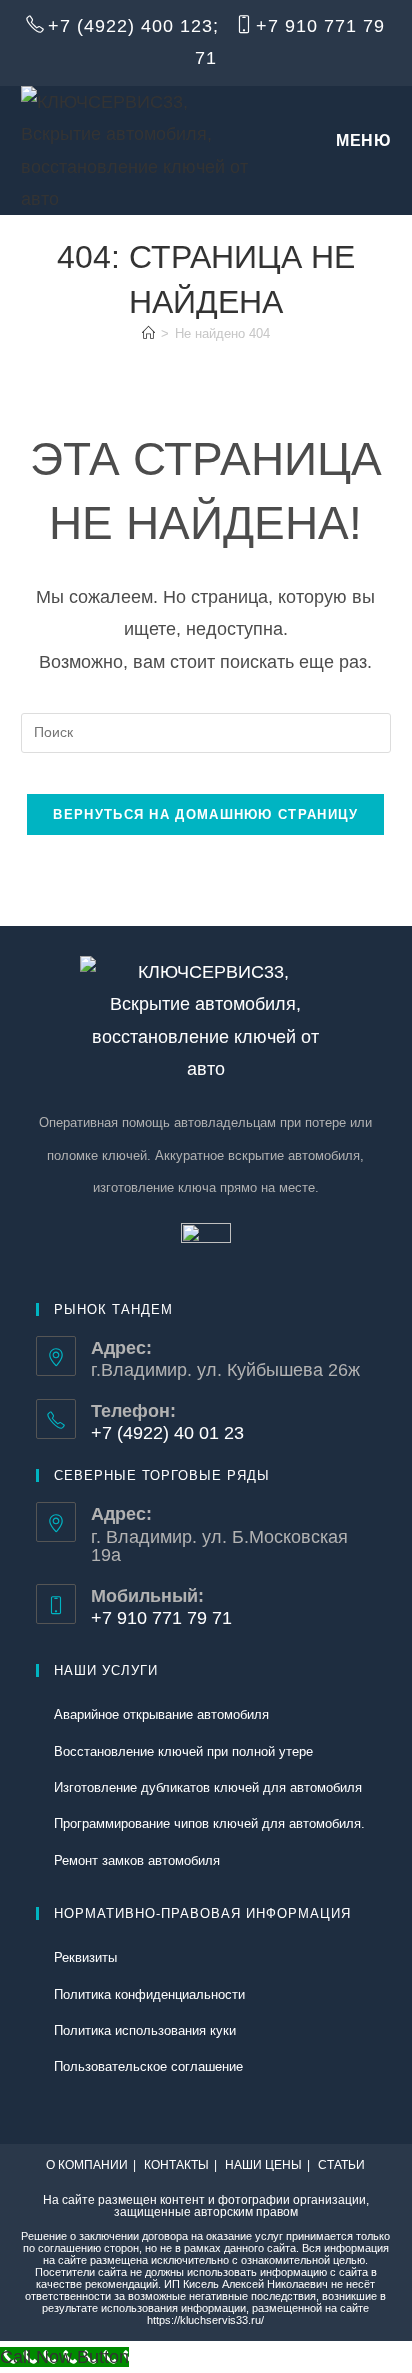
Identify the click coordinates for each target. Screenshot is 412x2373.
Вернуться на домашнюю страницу (205, 814)
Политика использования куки (145, 2030)
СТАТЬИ (341, 2165)
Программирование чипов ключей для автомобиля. (209, 1823)
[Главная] (148, 333)
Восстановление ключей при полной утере (183, 1751)
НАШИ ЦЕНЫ (263, 2165)
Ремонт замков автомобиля (137, 1860)
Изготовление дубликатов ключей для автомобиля (208, 1787)
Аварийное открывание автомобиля (161, 1714)
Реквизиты (85, 1957)
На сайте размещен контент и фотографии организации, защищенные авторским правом (206, 2206)
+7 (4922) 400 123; (133, 26)
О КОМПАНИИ (87, 2165)
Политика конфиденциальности (149, 1994)
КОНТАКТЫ (176, 2165)
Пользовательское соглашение (148, 2066)
